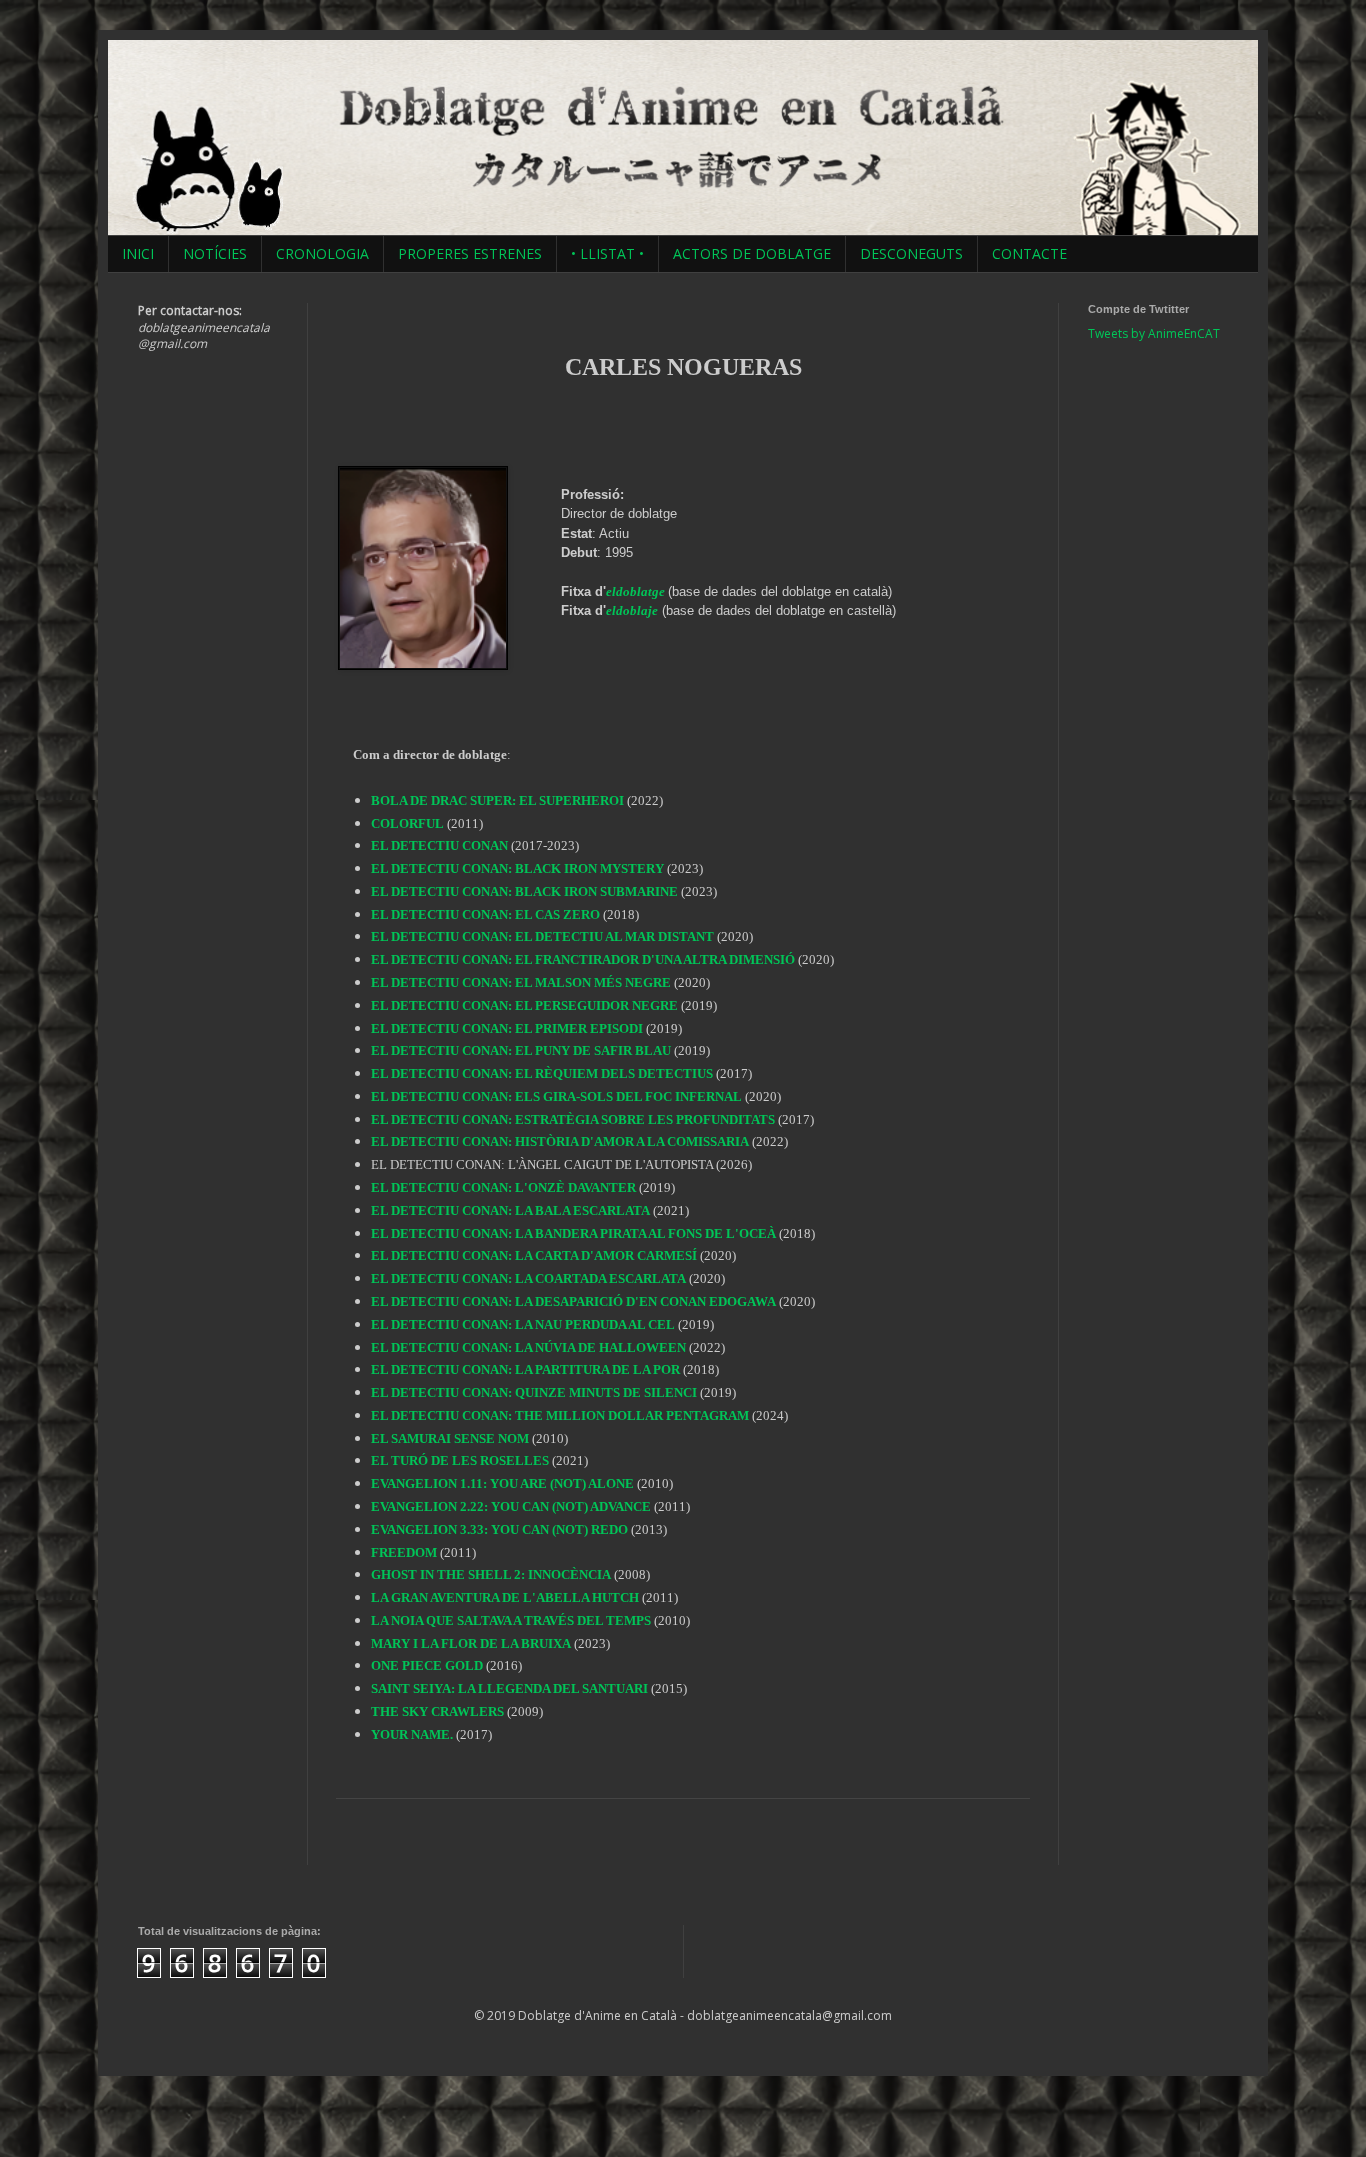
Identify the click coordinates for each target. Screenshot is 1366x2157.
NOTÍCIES (215, 253)
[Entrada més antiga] (1023, 1843)
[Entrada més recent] (343, 1843)
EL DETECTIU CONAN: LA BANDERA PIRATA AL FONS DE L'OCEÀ (573, 1233)
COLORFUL (407, 823)
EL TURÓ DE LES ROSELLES (460, 1460)
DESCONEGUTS (911, 253)
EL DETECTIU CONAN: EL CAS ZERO (485, 914)
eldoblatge (635, 591)
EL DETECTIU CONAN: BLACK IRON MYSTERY (517, 868)
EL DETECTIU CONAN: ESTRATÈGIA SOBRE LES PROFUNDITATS (573, 1119)
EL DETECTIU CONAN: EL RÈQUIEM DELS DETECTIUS (542, 1073)
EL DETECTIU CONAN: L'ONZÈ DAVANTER (503, 1187)
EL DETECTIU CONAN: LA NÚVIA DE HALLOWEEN (528, 1347)
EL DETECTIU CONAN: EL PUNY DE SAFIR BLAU (521, 1050)
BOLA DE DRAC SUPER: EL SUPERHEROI (497, 800)
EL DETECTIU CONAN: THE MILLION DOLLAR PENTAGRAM (560, 1415)
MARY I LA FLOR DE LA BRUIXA (471, 1643)
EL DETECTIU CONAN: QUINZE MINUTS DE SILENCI (534, 1392)
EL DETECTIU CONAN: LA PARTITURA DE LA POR (525, 1369)
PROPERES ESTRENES (470, 253)
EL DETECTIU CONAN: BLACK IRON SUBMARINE (524, 891)
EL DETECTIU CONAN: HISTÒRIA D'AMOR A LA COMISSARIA (560, 1141)
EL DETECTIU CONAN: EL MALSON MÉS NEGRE (521, 982)
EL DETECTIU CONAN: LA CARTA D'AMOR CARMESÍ (534, 1255)
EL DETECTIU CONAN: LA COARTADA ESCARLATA (528, 1278)
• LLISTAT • (607, 253)
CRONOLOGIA (322, 253)
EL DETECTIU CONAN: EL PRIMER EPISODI (507, 1028)
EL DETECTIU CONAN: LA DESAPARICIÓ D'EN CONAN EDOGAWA (573, 1301)
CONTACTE (1029, 253)
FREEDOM (404, 1552)
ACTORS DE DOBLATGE (752, 253)
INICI (138, 253)
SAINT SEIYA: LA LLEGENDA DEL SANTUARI (509, 1688)
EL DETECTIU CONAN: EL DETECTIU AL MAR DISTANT (542, 936)
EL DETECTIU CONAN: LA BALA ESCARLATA (510, 1210)
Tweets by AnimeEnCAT (1154, 333)
